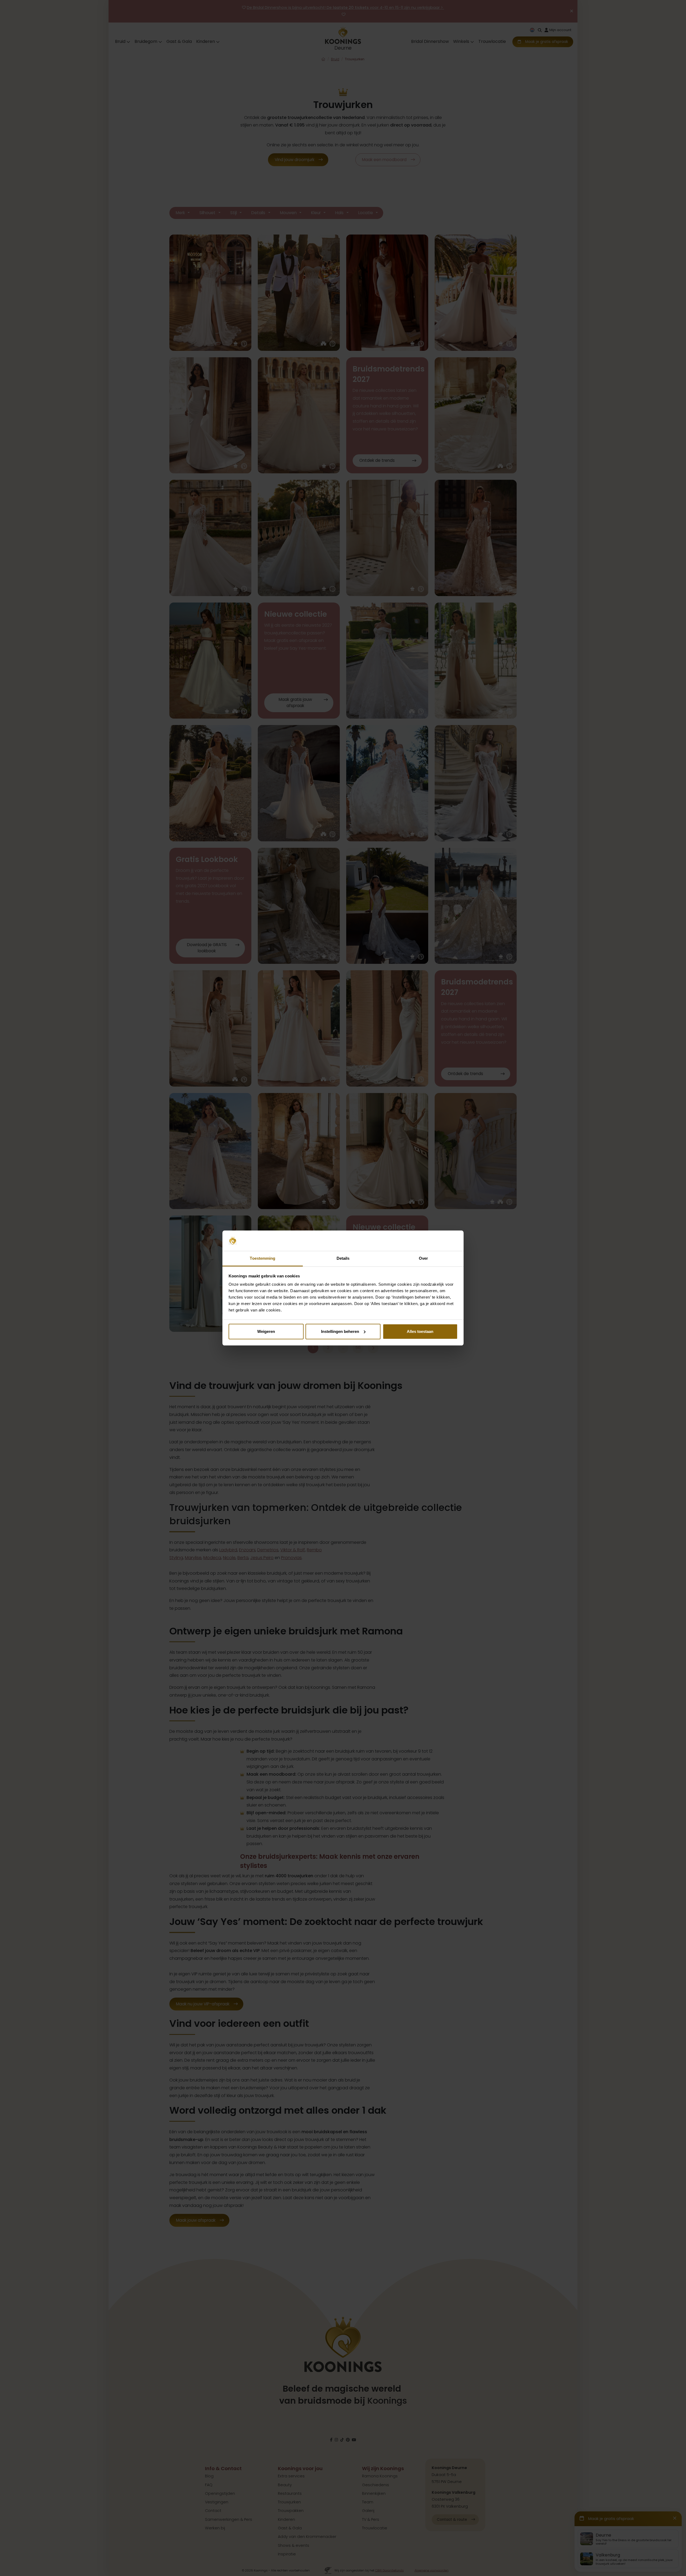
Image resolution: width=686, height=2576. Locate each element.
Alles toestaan (420, 1331)
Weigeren (266, 1331)
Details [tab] (343, 1258)
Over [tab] (423, 1258)
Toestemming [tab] (262, 1258)
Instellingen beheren (340, 1331)
